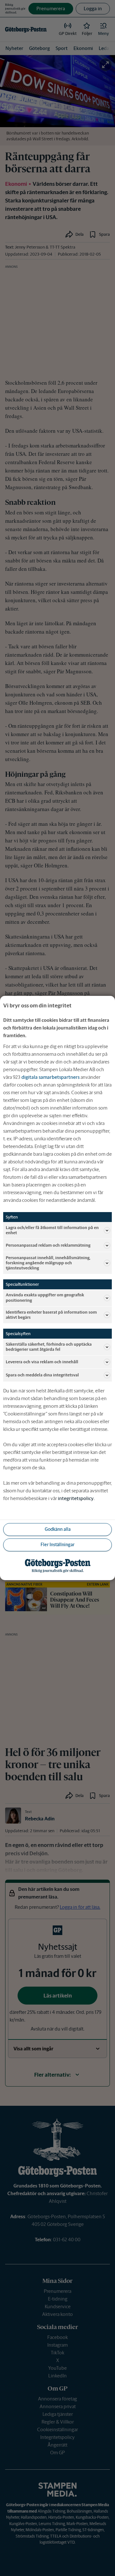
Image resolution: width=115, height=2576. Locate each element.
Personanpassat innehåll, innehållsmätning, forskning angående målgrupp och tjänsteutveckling (48, 1263)
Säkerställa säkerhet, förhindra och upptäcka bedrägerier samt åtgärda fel (49, 1347)
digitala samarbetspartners (50, 1077)
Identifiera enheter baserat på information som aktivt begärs (51, 1315)
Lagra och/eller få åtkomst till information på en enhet (52, 1230)
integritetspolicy (76, 1498)
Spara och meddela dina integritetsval (42, 1375)
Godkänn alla (58, 1529)
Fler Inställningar (57, 1545)
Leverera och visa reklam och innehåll (42, 1362)
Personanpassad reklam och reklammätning (48, 1245)
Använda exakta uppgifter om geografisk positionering (45, 1297)
